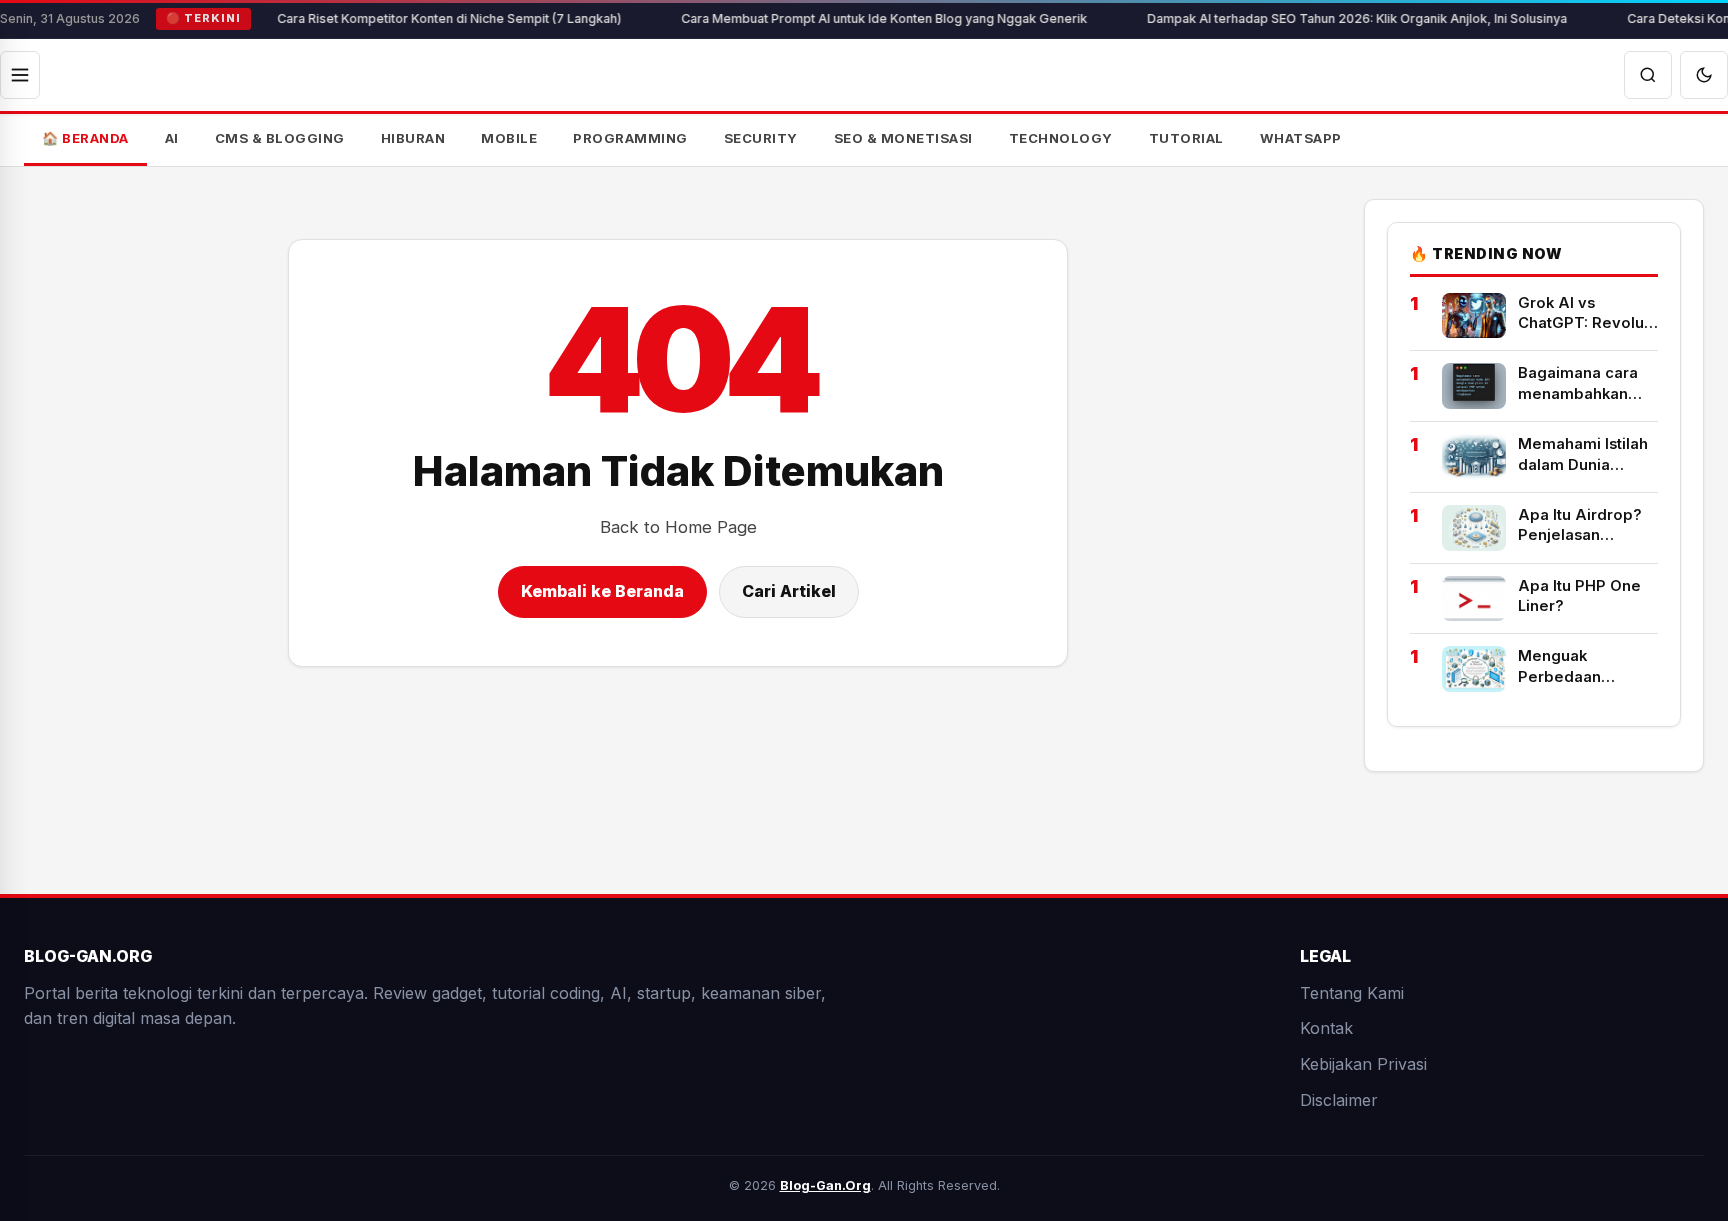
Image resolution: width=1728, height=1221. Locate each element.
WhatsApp (1301, 138)
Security (761, 138)
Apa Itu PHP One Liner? (1579, 595)
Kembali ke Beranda (602, 591)
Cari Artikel (789, 591)
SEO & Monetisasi (903, 138)
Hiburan (413, 138)
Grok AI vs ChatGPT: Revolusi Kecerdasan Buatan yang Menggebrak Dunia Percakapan (1587, 314)
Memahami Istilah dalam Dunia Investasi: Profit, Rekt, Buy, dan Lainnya (1583, 455)
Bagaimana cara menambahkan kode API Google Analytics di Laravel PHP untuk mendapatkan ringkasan (1585, 384)
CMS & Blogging (280, 138)
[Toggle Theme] (1704, 75)
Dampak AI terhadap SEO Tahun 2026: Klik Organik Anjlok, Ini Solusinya (1324, 18)
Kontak (1326, 1028)
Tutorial (1186, 138)
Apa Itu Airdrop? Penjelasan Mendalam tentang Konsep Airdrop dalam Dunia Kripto (1588, 526)
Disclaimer (1339, 1099)
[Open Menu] (20, 75)
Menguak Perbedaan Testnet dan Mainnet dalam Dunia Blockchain (1581, 667)
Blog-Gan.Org (825, 1185)
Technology (1061, 138)
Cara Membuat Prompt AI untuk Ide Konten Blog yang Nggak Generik (851, 18)
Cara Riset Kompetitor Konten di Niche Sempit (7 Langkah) (416, 18)
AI (172, 138)
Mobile (509, 138)
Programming (630, 138)
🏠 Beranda (85, 138)
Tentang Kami (1352, 993)
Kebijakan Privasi (1363, 1064)
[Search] (1648, 75)
